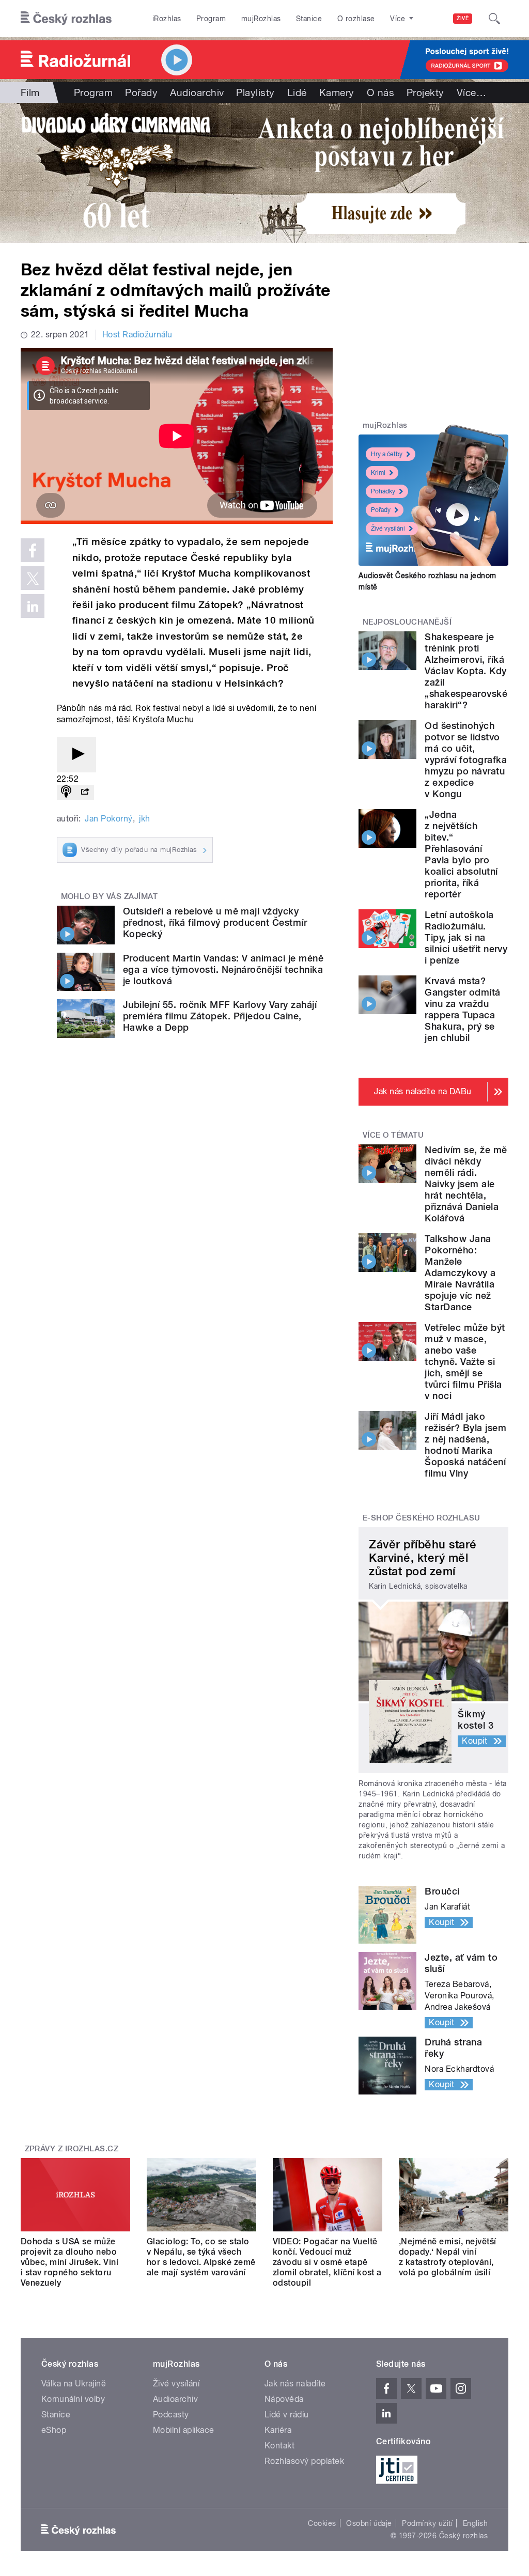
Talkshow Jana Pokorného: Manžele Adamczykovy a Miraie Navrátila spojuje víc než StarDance (460, 1273)
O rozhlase (356, 19)
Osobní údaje (369, 2523)
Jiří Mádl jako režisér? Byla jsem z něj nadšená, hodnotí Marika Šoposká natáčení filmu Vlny (465, 1445)
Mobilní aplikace (184, 2430)
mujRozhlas (261, 19)
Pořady (141, 92)
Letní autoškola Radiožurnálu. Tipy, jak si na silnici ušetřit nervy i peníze (466, 937)
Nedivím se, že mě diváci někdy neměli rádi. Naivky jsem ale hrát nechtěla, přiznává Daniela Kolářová (466, 1184)
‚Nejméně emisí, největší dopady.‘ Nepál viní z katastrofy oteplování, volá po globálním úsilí (448, 2257)
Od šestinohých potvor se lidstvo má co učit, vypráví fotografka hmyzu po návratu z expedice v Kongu (466, 760)
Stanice (309, 19)
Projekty (425, 92)
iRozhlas (167, 19)
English (475, 2523)
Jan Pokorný (108, 819)
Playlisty (255, 92)
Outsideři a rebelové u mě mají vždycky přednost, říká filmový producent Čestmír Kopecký (215, 922)
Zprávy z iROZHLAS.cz (72, 2149)
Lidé (297, 92)
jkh (144, 819)
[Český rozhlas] (66, 19)
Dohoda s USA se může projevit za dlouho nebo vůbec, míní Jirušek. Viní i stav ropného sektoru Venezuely (69, 2262)
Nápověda (284, 2399)
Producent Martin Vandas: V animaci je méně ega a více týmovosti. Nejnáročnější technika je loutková (223, 969)
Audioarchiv (197, 92)
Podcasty (171, 2415)
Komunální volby (73, 2399)
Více (471, 92)
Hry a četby (387, 454)
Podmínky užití (427, 2523)
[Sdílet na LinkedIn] (33, 606)
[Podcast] (66, 792)
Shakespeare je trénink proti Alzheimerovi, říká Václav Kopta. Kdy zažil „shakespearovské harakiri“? (466, 671)
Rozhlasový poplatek (304, 2461)
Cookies (322, 2523)
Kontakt (279, 2446)
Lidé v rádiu (287, 2415)
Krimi (378, 473)
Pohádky (383, 491)
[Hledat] (494, 19)
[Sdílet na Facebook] (33, 550)
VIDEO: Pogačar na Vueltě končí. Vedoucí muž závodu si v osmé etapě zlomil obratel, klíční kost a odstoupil (327, 2262)
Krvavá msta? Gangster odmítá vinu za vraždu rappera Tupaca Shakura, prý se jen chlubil (462, 1009)
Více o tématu (393, 1135)
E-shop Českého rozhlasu (422, 1518)
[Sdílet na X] (33, 578)
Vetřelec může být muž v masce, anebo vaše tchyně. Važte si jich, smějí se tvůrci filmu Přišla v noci (465, 1362)
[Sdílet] (85, 792)
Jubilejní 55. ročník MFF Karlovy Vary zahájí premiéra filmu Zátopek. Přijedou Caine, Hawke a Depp (220, 1016)
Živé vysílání (388, 529)
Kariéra (278, 2430)
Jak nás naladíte (295, 2384)
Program (211, 19)
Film (30, 92)
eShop (54, 2430)
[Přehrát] (76, 755)
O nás (380, 92)
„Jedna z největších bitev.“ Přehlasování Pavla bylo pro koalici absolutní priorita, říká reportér (461, 854)
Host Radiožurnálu (137, 335)
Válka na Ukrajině (74, 2384)
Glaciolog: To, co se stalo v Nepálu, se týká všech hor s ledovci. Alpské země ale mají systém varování (201, 2257)
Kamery (337, 92)
